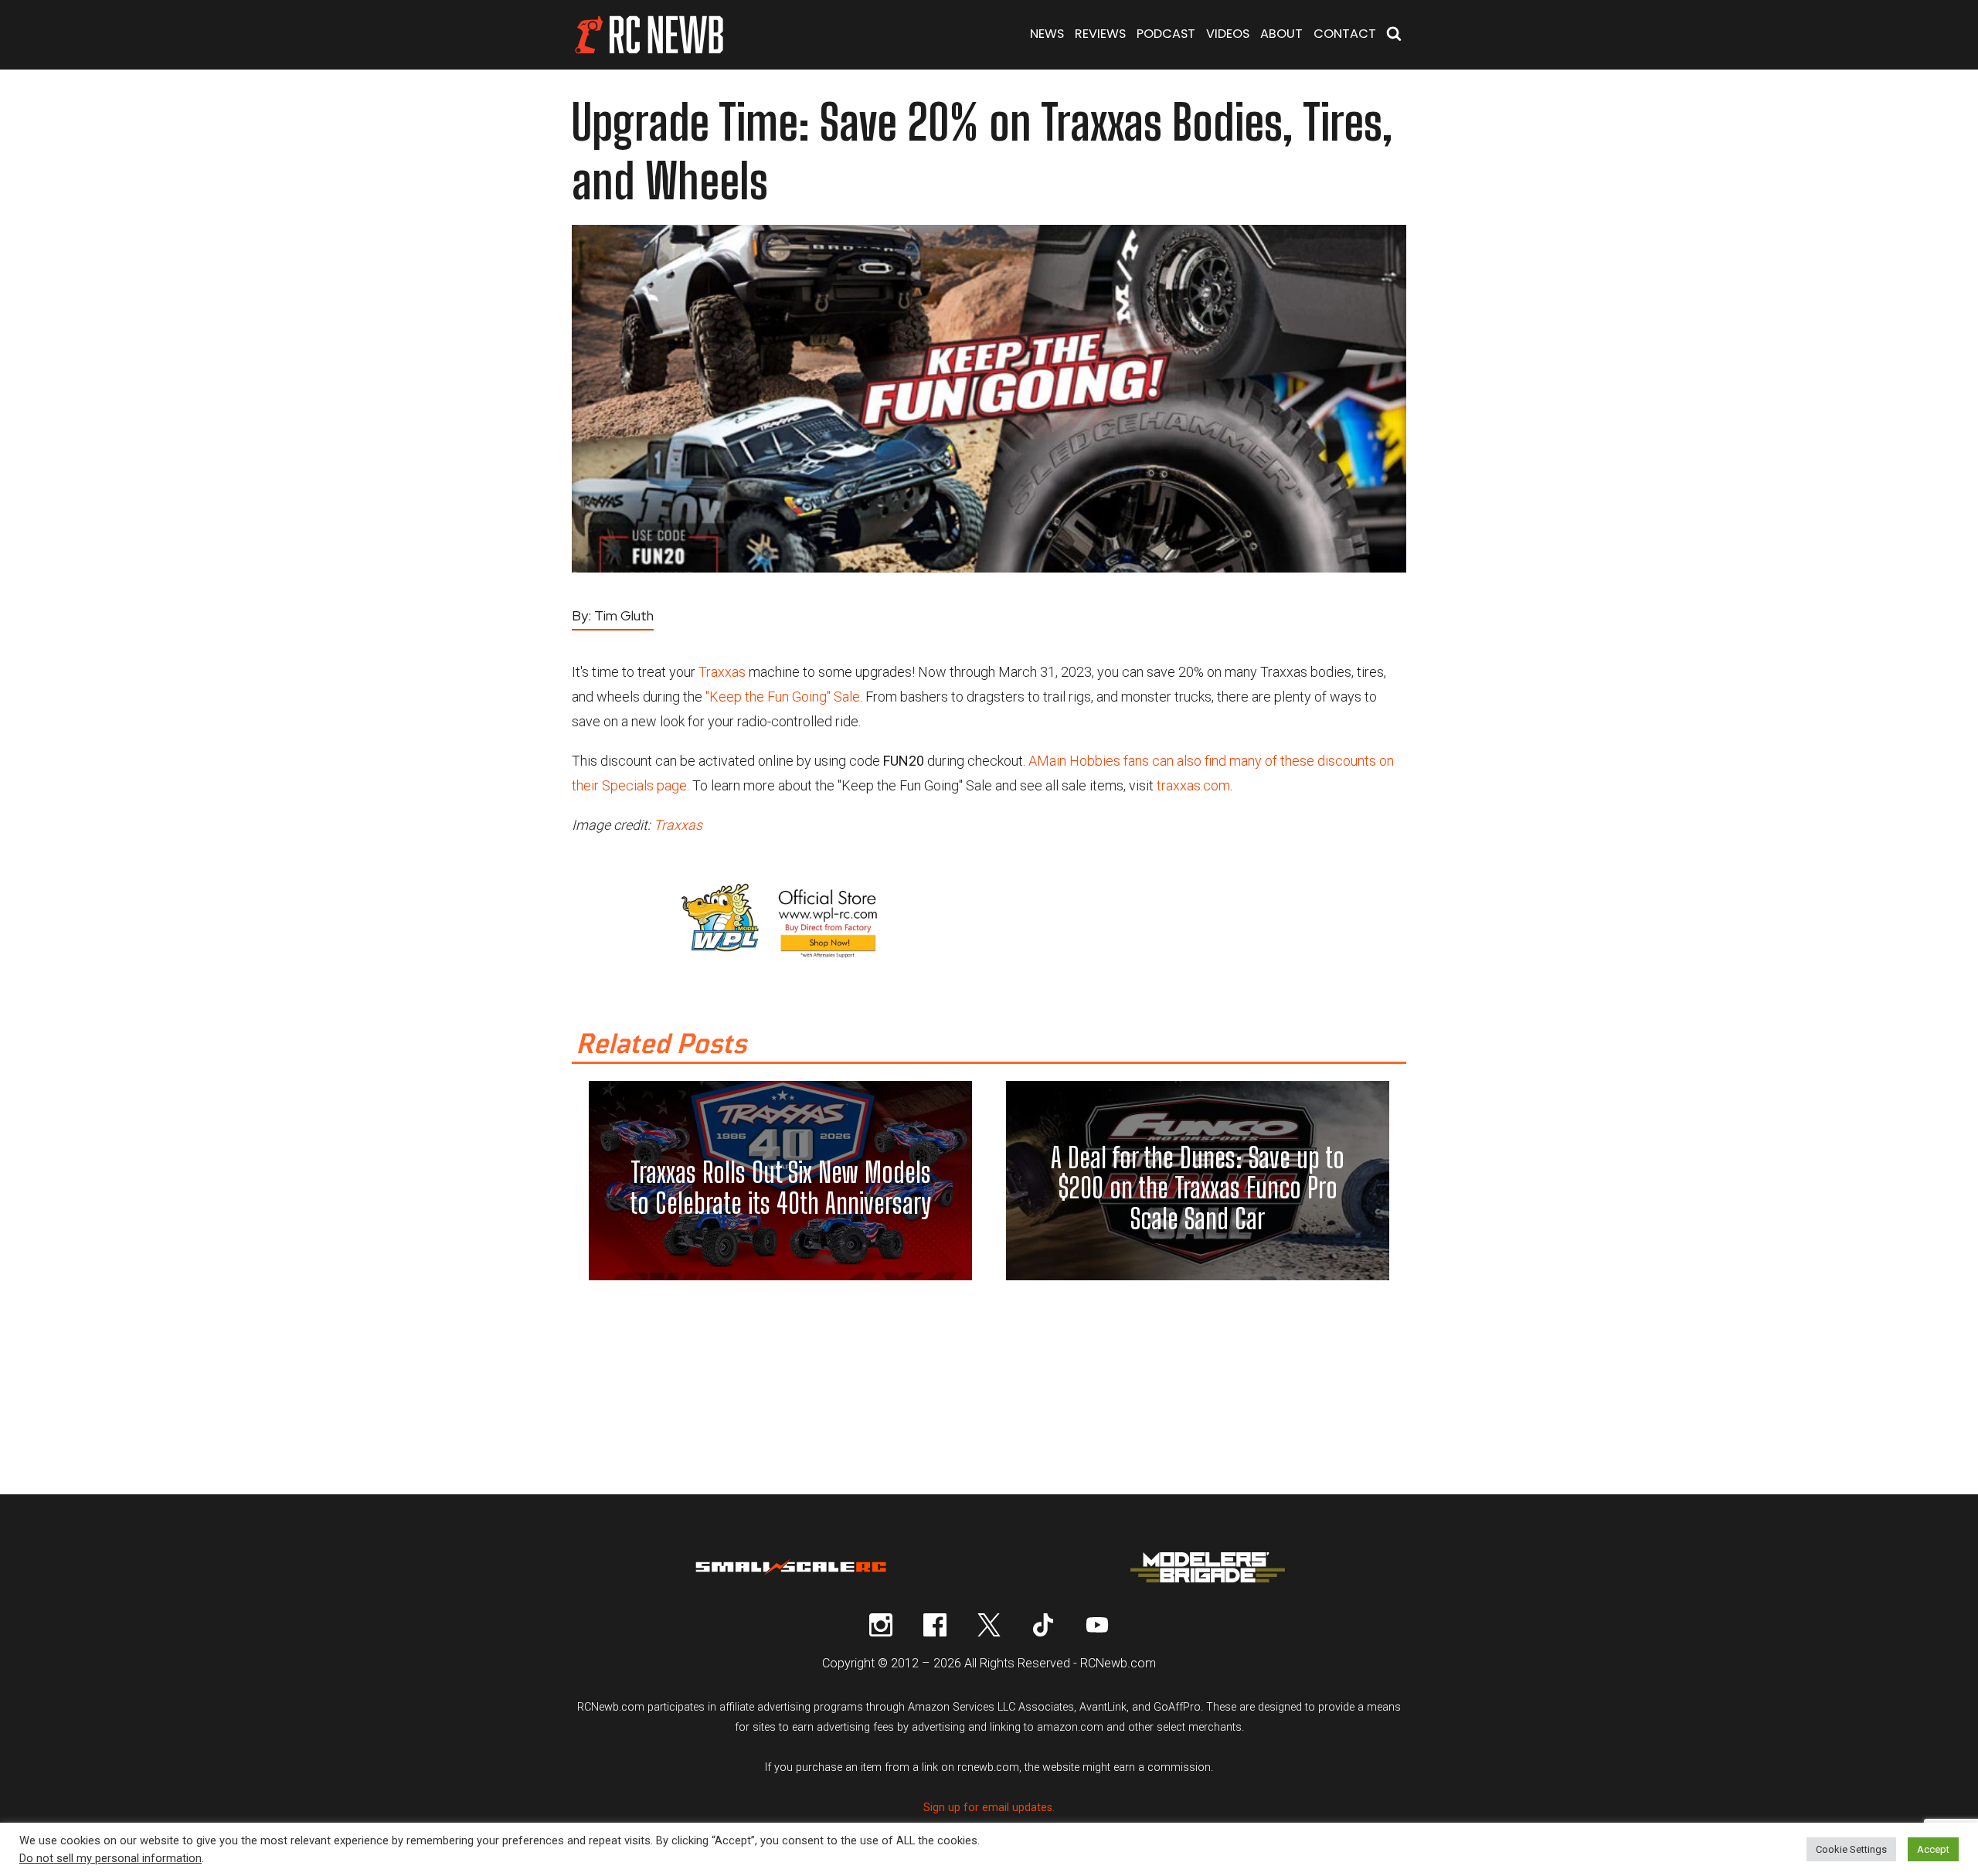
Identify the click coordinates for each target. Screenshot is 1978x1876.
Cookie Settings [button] (1851, 1849)
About (1281, 34)
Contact (1345, 34)
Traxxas (722, 672)
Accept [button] (1933, 1849)
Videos (1228, 34)
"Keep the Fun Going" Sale (783, 697)
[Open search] (1394, 35)
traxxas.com (1193, 785)
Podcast (1166, 34)
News (1047, 34)
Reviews (1100, 34)
